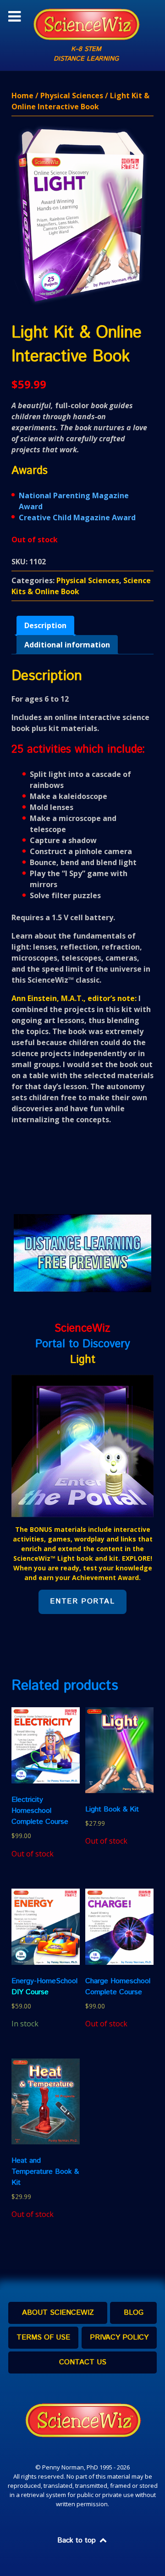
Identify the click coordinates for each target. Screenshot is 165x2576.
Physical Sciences (72, 96)
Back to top (78, 2540)
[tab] (45, 625)
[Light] (82, 1445)
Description (45, 625)
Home (22, 96)
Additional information (67, 645)
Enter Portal (82, 1601)
